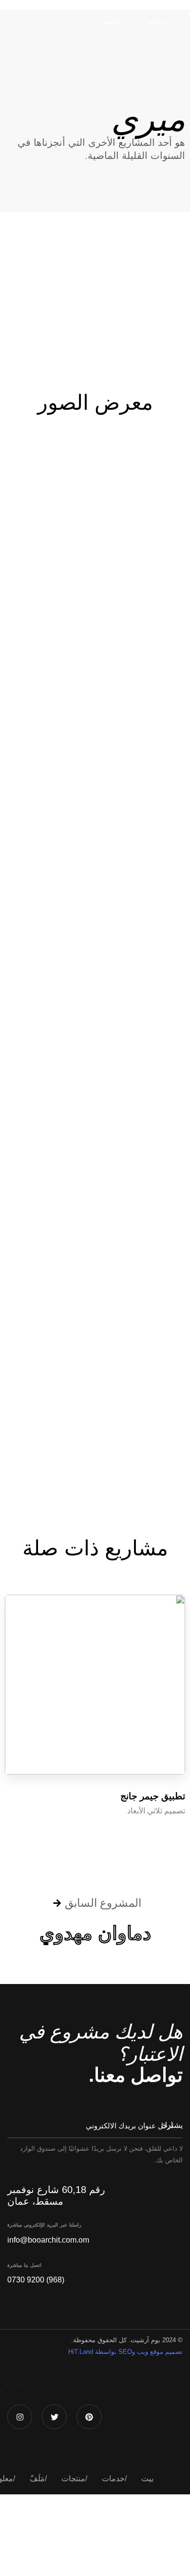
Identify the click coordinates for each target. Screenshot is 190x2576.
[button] (108, 21)
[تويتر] (19, 2385)
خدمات (114, 2479)
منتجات (74, 2479)
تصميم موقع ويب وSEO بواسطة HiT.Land (125, 2352)
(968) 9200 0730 (36, 2280)
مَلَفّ (38, 2479)
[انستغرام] (8, 2385)
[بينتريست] (29, 2385)
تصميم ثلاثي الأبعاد (156, 1811)
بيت (147, 2479)
